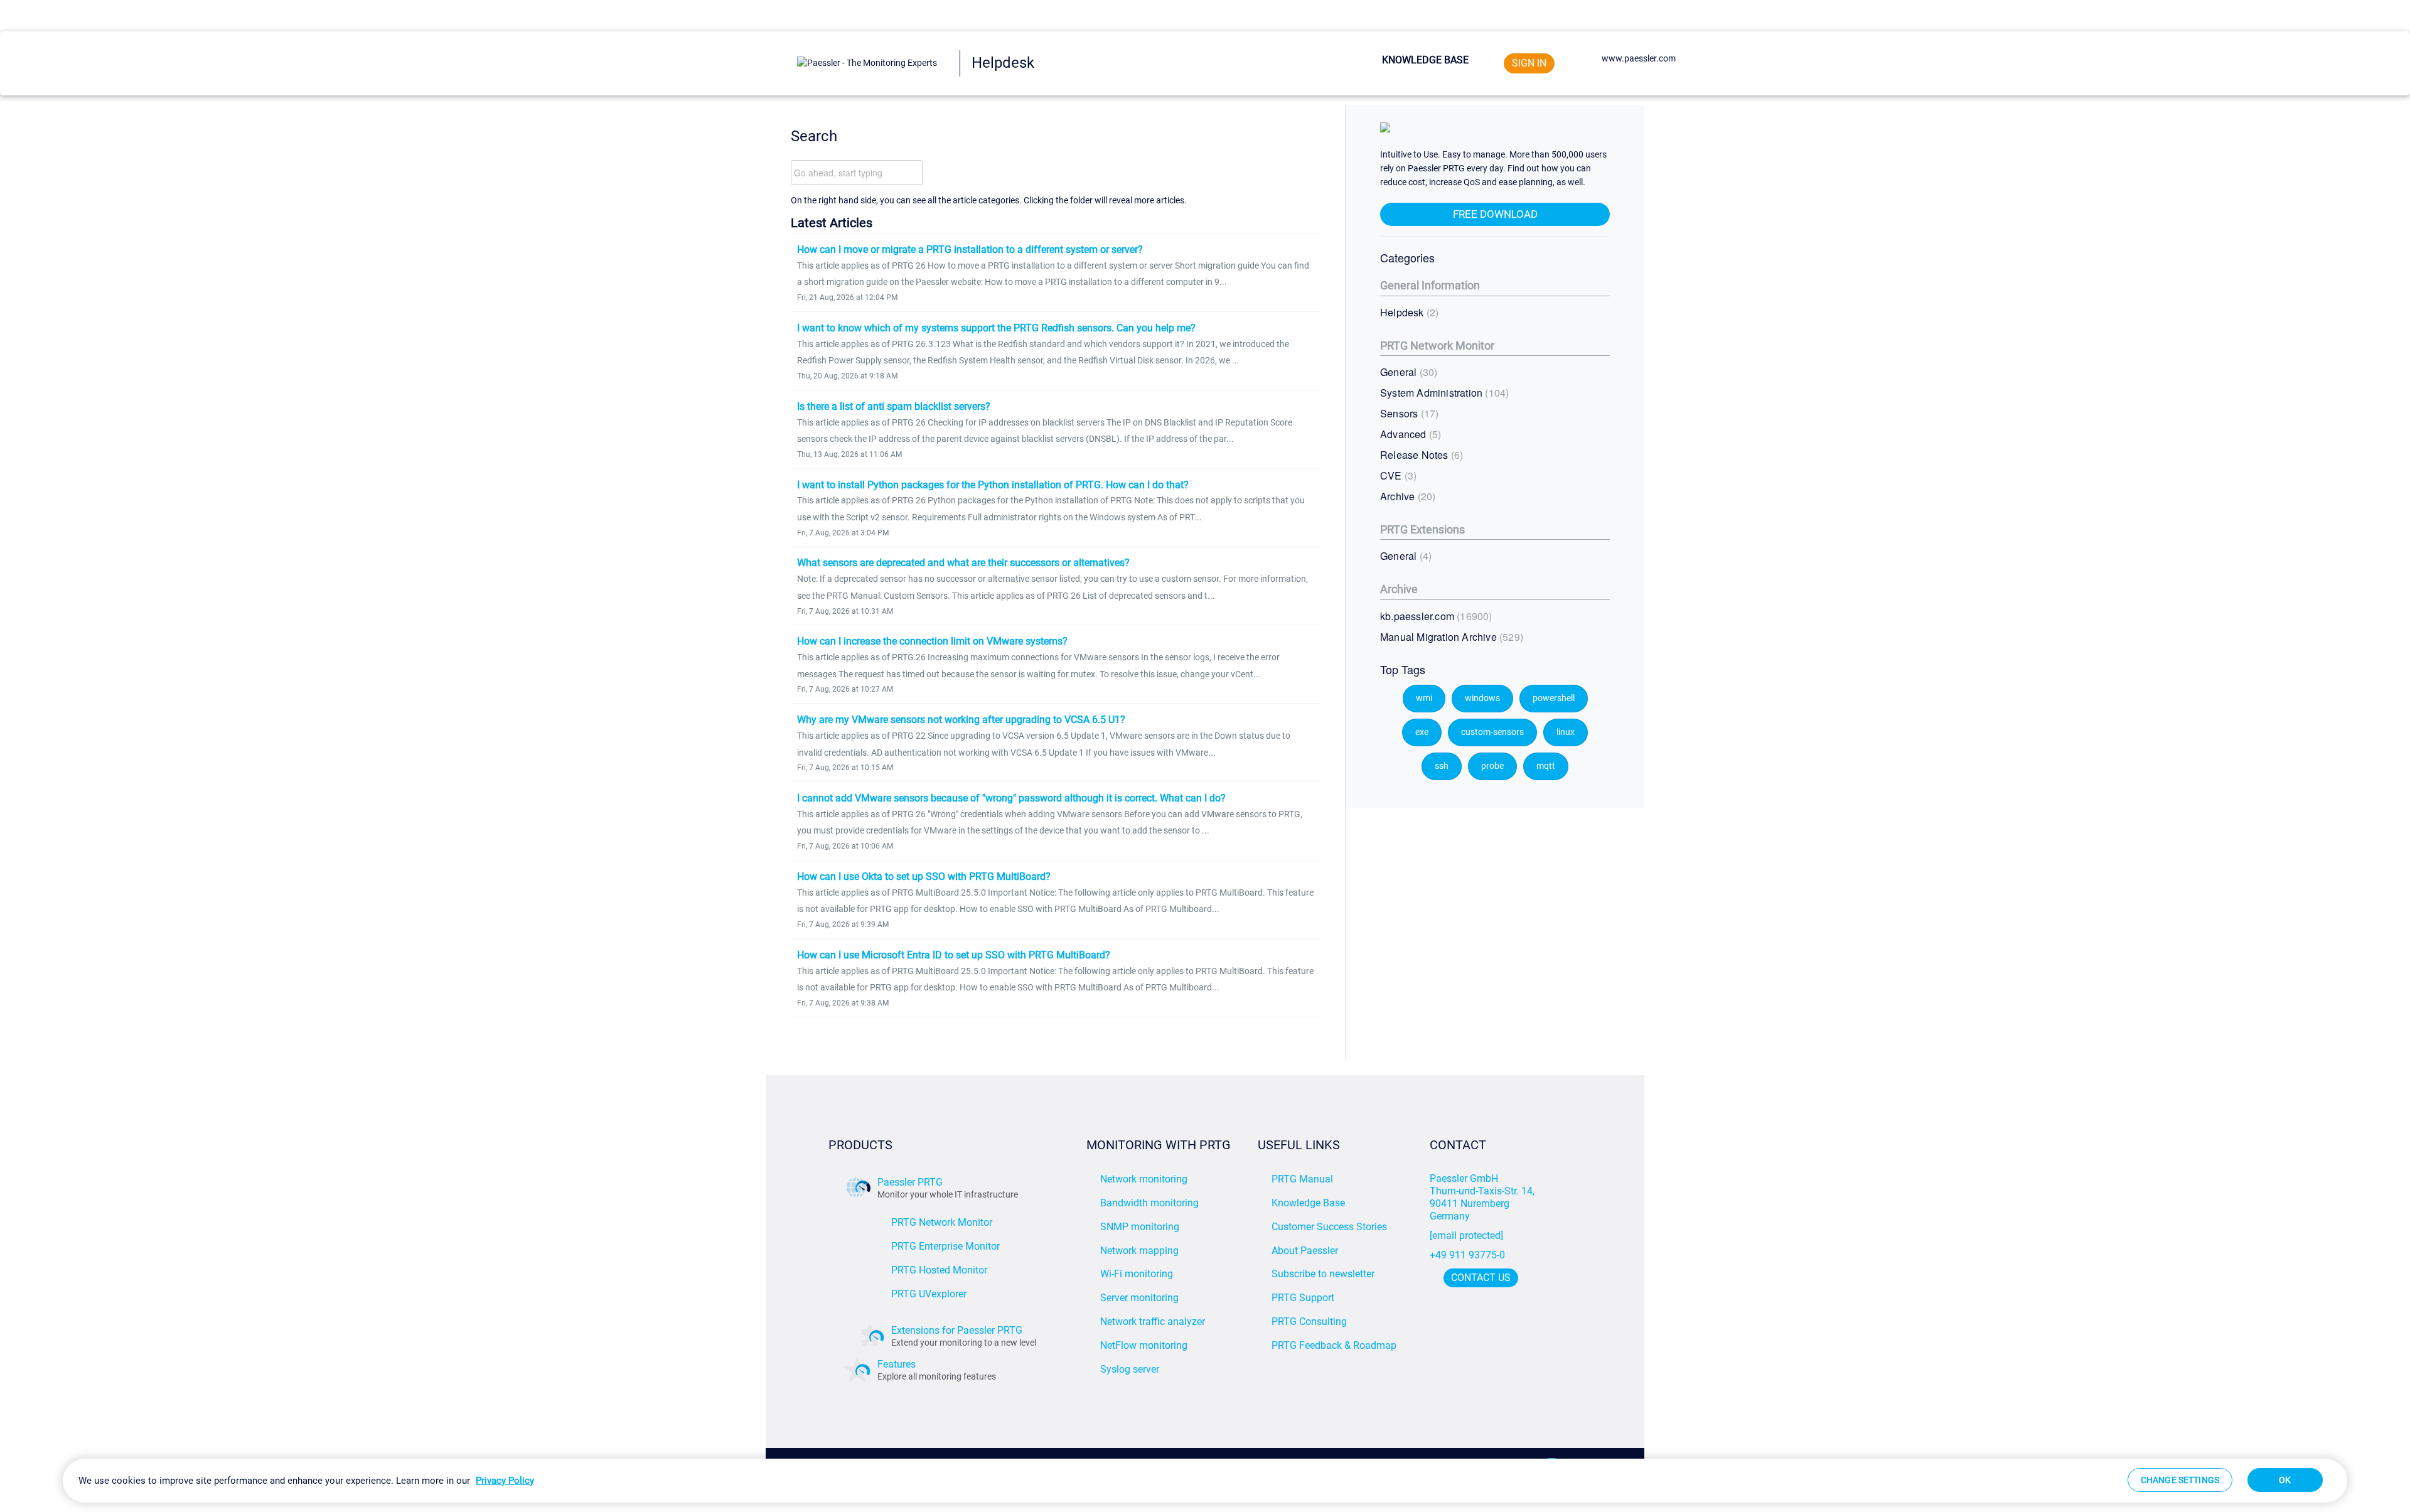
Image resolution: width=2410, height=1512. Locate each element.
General (1407, 372)
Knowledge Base (1425, 60)
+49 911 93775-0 (1467, 1255)
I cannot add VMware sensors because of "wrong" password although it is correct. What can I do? (1011, 798)
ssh (1442, 766)
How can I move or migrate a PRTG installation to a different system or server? (970, 249)
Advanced (1409, 434)
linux (1566, 732)
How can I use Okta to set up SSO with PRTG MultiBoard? (924, 877)
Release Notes (1420, 455)
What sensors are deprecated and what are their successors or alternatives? (963, 563)
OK (2285, 1480)
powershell (1554, 698)
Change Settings (2180, 1480)
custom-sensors (1492, 732)
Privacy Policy (505, 1481)
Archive (1406, 496)
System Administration (1443, 393)
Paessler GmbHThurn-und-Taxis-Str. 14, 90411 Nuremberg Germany (1483, 1197)
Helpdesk (1408, 312)
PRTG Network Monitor (1437, 346)
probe (1492, 766)
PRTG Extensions (1422, 529)
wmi (1424, 698)
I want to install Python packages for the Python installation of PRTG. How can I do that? (993, 485)
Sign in (1529, 63)
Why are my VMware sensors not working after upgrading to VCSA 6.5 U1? (961, 720)
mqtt (1546, 766)
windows (1482, 698)
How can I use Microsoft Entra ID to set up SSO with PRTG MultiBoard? (954, 955)
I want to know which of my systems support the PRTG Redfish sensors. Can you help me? (996, 328)
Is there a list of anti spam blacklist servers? (894, 406)
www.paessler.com (1639, 58)
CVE (1397, 475)
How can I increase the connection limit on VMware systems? (932, 641)
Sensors (1408, 413)
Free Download (1495, 214)
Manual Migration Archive (1450, 637)
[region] (1205, 1481)
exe (1422, 732)
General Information (1430, 285)
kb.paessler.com (1434, 616)
